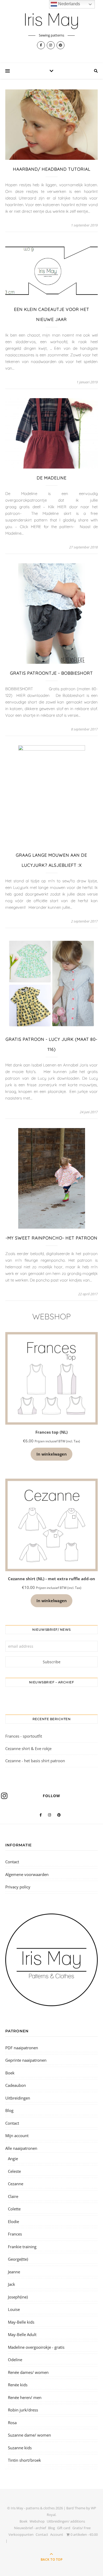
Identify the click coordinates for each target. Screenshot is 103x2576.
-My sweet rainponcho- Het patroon (51, 1238)
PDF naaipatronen (22, 2048)
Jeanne (14, 2272)
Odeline (15, 2360)
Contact (12, 1862)
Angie (13, 2159)
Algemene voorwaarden (27, 1874)
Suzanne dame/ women (29, 2435)
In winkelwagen (52, 1454)
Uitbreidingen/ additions (66, 2521)
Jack (11, 2284)
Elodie (13, 2221)
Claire (13, 2196)
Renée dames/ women (28, 2372)
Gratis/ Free (81, 2528)
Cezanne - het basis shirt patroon (35, 1761)
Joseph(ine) (18, 2297)
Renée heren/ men (25, 2397)
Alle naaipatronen (21, 2148)
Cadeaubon (16, 2085)
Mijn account (17, 2136)
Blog (9, 2110)
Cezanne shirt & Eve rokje (28, 1748)
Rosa (12, 2423)
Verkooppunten (21, 2534)
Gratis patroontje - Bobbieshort (51, 673)
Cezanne (16, 2184)
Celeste (14, 2171)
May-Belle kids (21, 2322)
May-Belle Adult (22, 2334)
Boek (10, 2073)
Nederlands (69, 4)
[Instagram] (4, 1796)
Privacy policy (18, 1887)
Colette (14, 2209)
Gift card (64, 2528)
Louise (14, 2309)
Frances (15, 2234)
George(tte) (18, 2259)
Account (57, 2534)
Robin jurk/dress (23, 2410)
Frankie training (22, 2247)
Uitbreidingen (18, 2098)
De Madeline (52, 478)
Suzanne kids (20, 2448)
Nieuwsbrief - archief (30, 2528)
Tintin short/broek (24, 2460)
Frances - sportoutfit (24, 1736)
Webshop (37, 2521)
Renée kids (18, 2385)
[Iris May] (51, 21)
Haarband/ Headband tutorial (52, 169)
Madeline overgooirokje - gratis (36, 2347)
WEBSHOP (51, 1316)
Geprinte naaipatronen (26, 2060)
